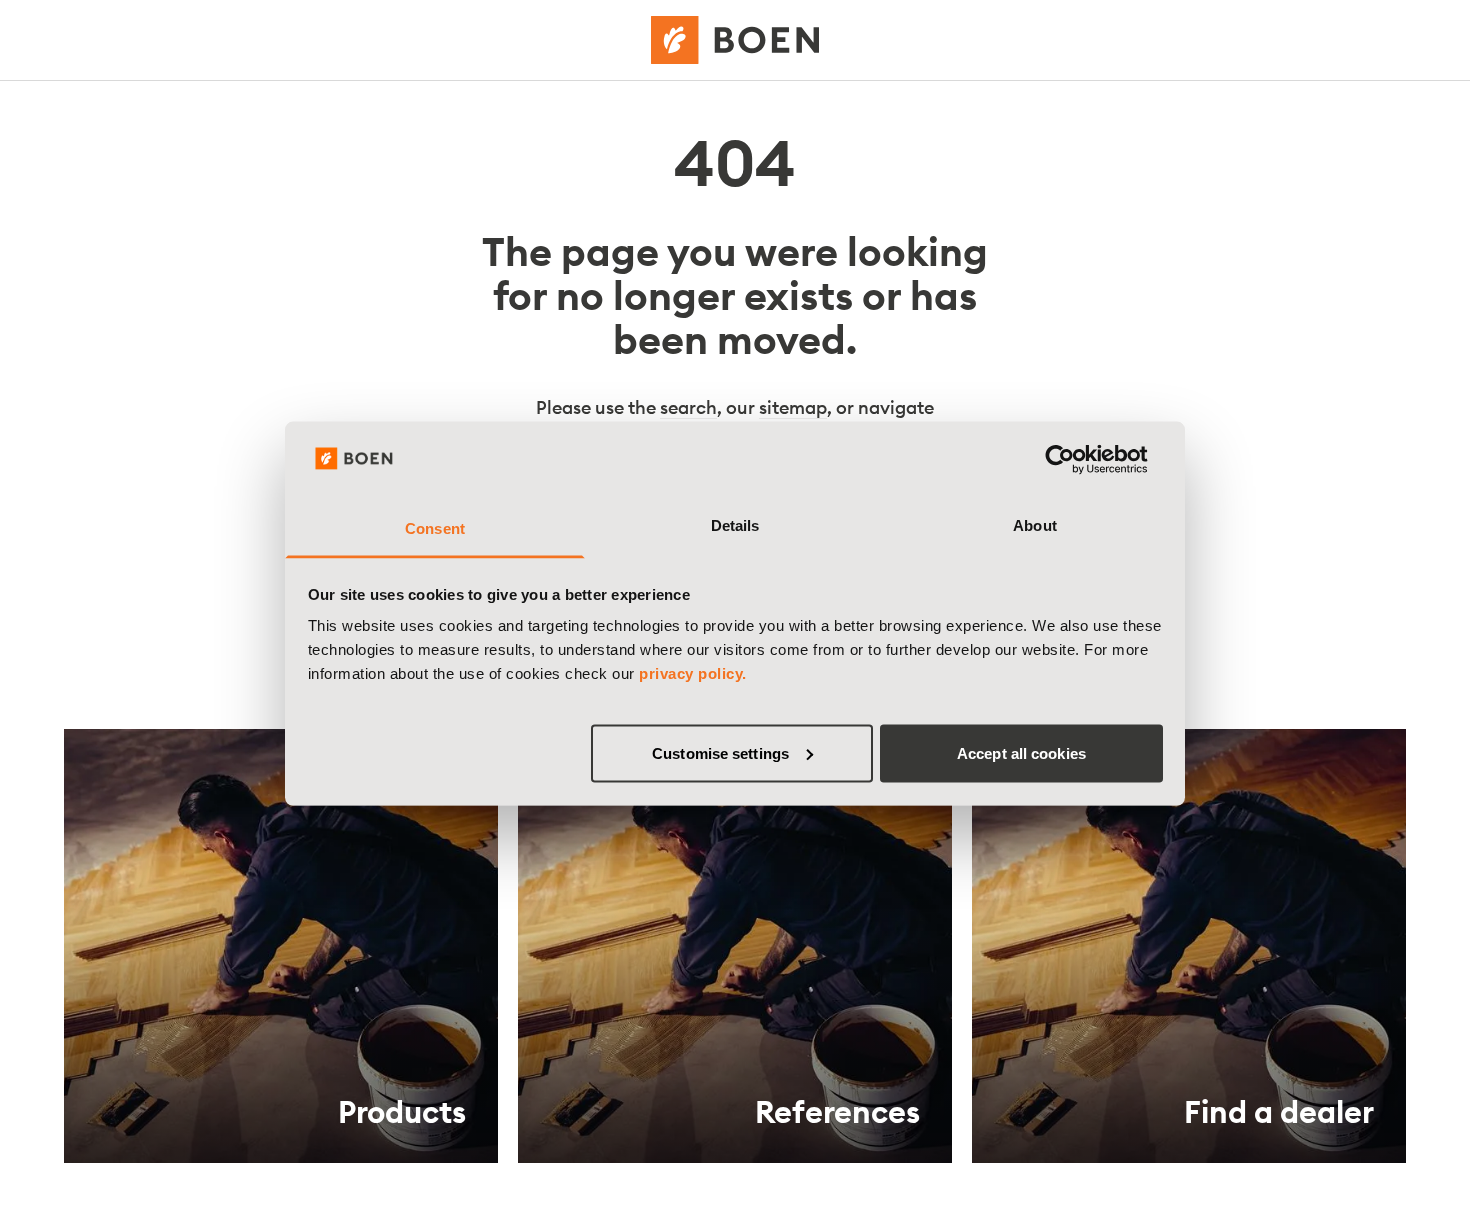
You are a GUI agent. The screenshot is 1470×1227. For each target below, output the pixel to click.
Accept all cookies (1021, 752)
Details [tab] (735, 525)
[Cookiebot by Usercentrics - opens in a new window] (1075, 459)
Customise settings (720, 752)
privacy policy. (693, 673)
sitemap (793, 407)
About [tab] (1035, 525)
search (688, 407)
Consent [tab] (435, 528)
